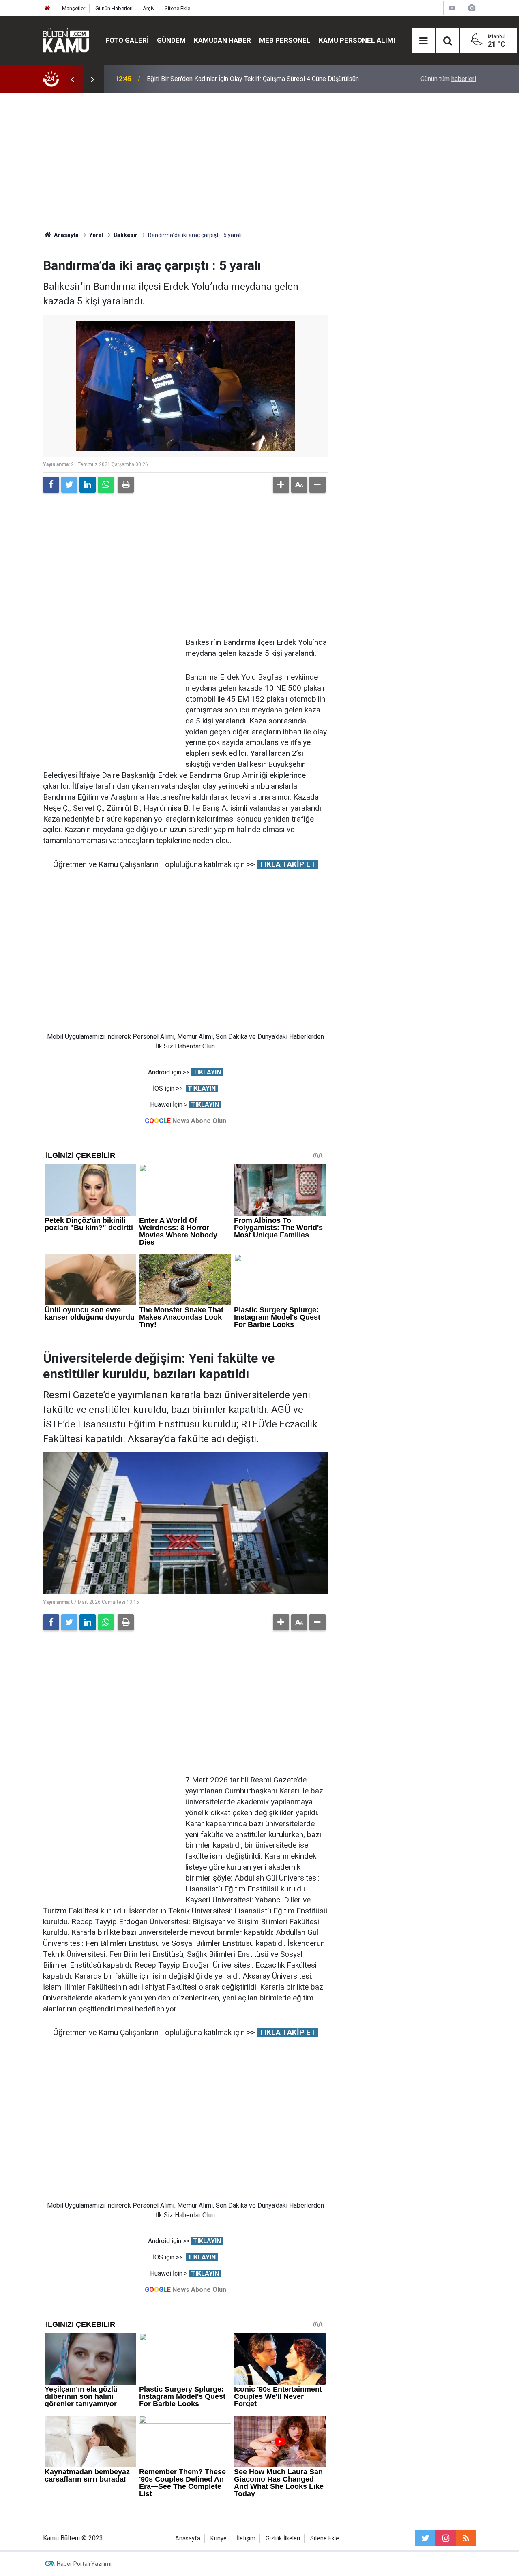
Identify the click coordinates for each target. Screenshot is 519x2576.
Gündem (171, 40)
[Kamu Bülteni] (66, 41)
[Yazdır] (126, 485)
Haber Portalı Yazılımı (84, 2564)
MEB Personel (285, 40)
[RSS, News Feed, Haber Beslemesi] (466, 2538)
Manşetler (74, 8)
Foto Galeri (127, 40)
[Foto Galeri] (472, 8)
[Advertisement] (259, 162)
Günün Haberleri (114, 8)
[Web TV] (452, 8)
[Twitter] (69, 485)
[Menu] (424, 41)
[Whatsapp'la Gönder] (106, 485)
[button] (281, 485)
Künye (219, 2539)
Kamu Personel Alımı (357, 40)
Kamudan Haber (222, 40)
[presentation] (72, 79)
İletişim (246, 2539)
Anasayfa (188, 2539)
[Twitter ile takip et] (425, 2538)
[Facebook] (51, 485)
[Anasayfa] (47, 8)
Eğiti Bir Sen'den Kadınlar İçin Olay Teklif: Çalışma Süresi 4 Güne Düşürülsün (253, 79)
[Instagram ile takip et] (446, 2538)
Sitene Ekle (177, 8)
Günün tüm (448, 79)
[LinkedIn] (88, 485)
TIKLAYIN (207, 1072)
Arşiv (149, 8)
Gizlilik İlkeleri (283, 2539)
